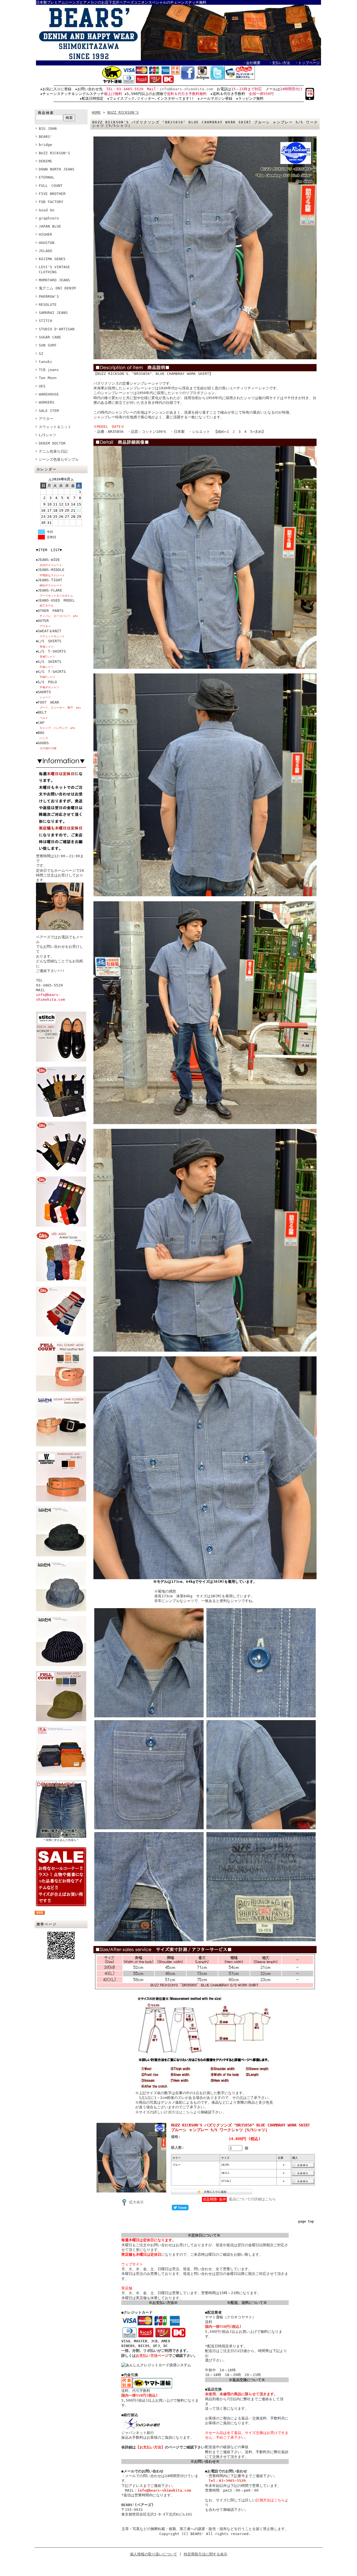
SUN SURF (48, 345)
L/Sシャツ (48, 435)
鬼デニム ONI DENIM (57, 288)
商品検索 (46, 113)
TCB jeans (49, 370)
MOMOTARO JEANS (54, 280)
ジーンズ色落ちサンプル (59, 459)
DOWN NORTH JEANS (57, 169)
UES (42, 386)
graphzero (49, 218)
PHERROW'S (49, 296)
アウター (46, 419)
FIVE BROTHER (52, 194)
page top (306, 2221)
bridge (45, 145)
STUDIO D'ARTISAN (57, 329)
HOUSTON (47, 243)
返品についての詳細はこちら (252, 2199)
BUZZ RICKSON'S (54, 153)
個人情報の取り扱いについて (154, 2554)
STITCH (45, 321)
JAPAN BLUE (50, 226)
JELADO (45, 251)
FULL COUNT (51, 186)
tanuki (45, 362)
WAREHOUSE (49, 394)
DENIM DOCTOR (52, 443)
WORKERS (47, 402)
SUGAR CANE (50, 337)
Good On (47, 210)
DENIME (45, 161)
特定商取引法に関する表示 (206, 2554)
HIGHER (45, 234)
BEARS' (45, 137)
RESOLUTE (48, 305)
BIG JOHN (48, 129)
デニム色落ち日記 (53, 451)
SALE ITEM (49, 411)
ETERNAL (47, 177)
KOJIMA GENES (52, 259)
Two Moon (48, 378)
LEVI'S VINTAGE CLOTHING (54, 269)
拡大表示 (136, 2202)
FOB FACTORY (51, 202)
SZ (41, 354)
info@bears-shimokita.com (186, 89)
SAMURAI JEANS (53, 313)
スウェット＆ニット (55, 427)
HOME (96, 112)
